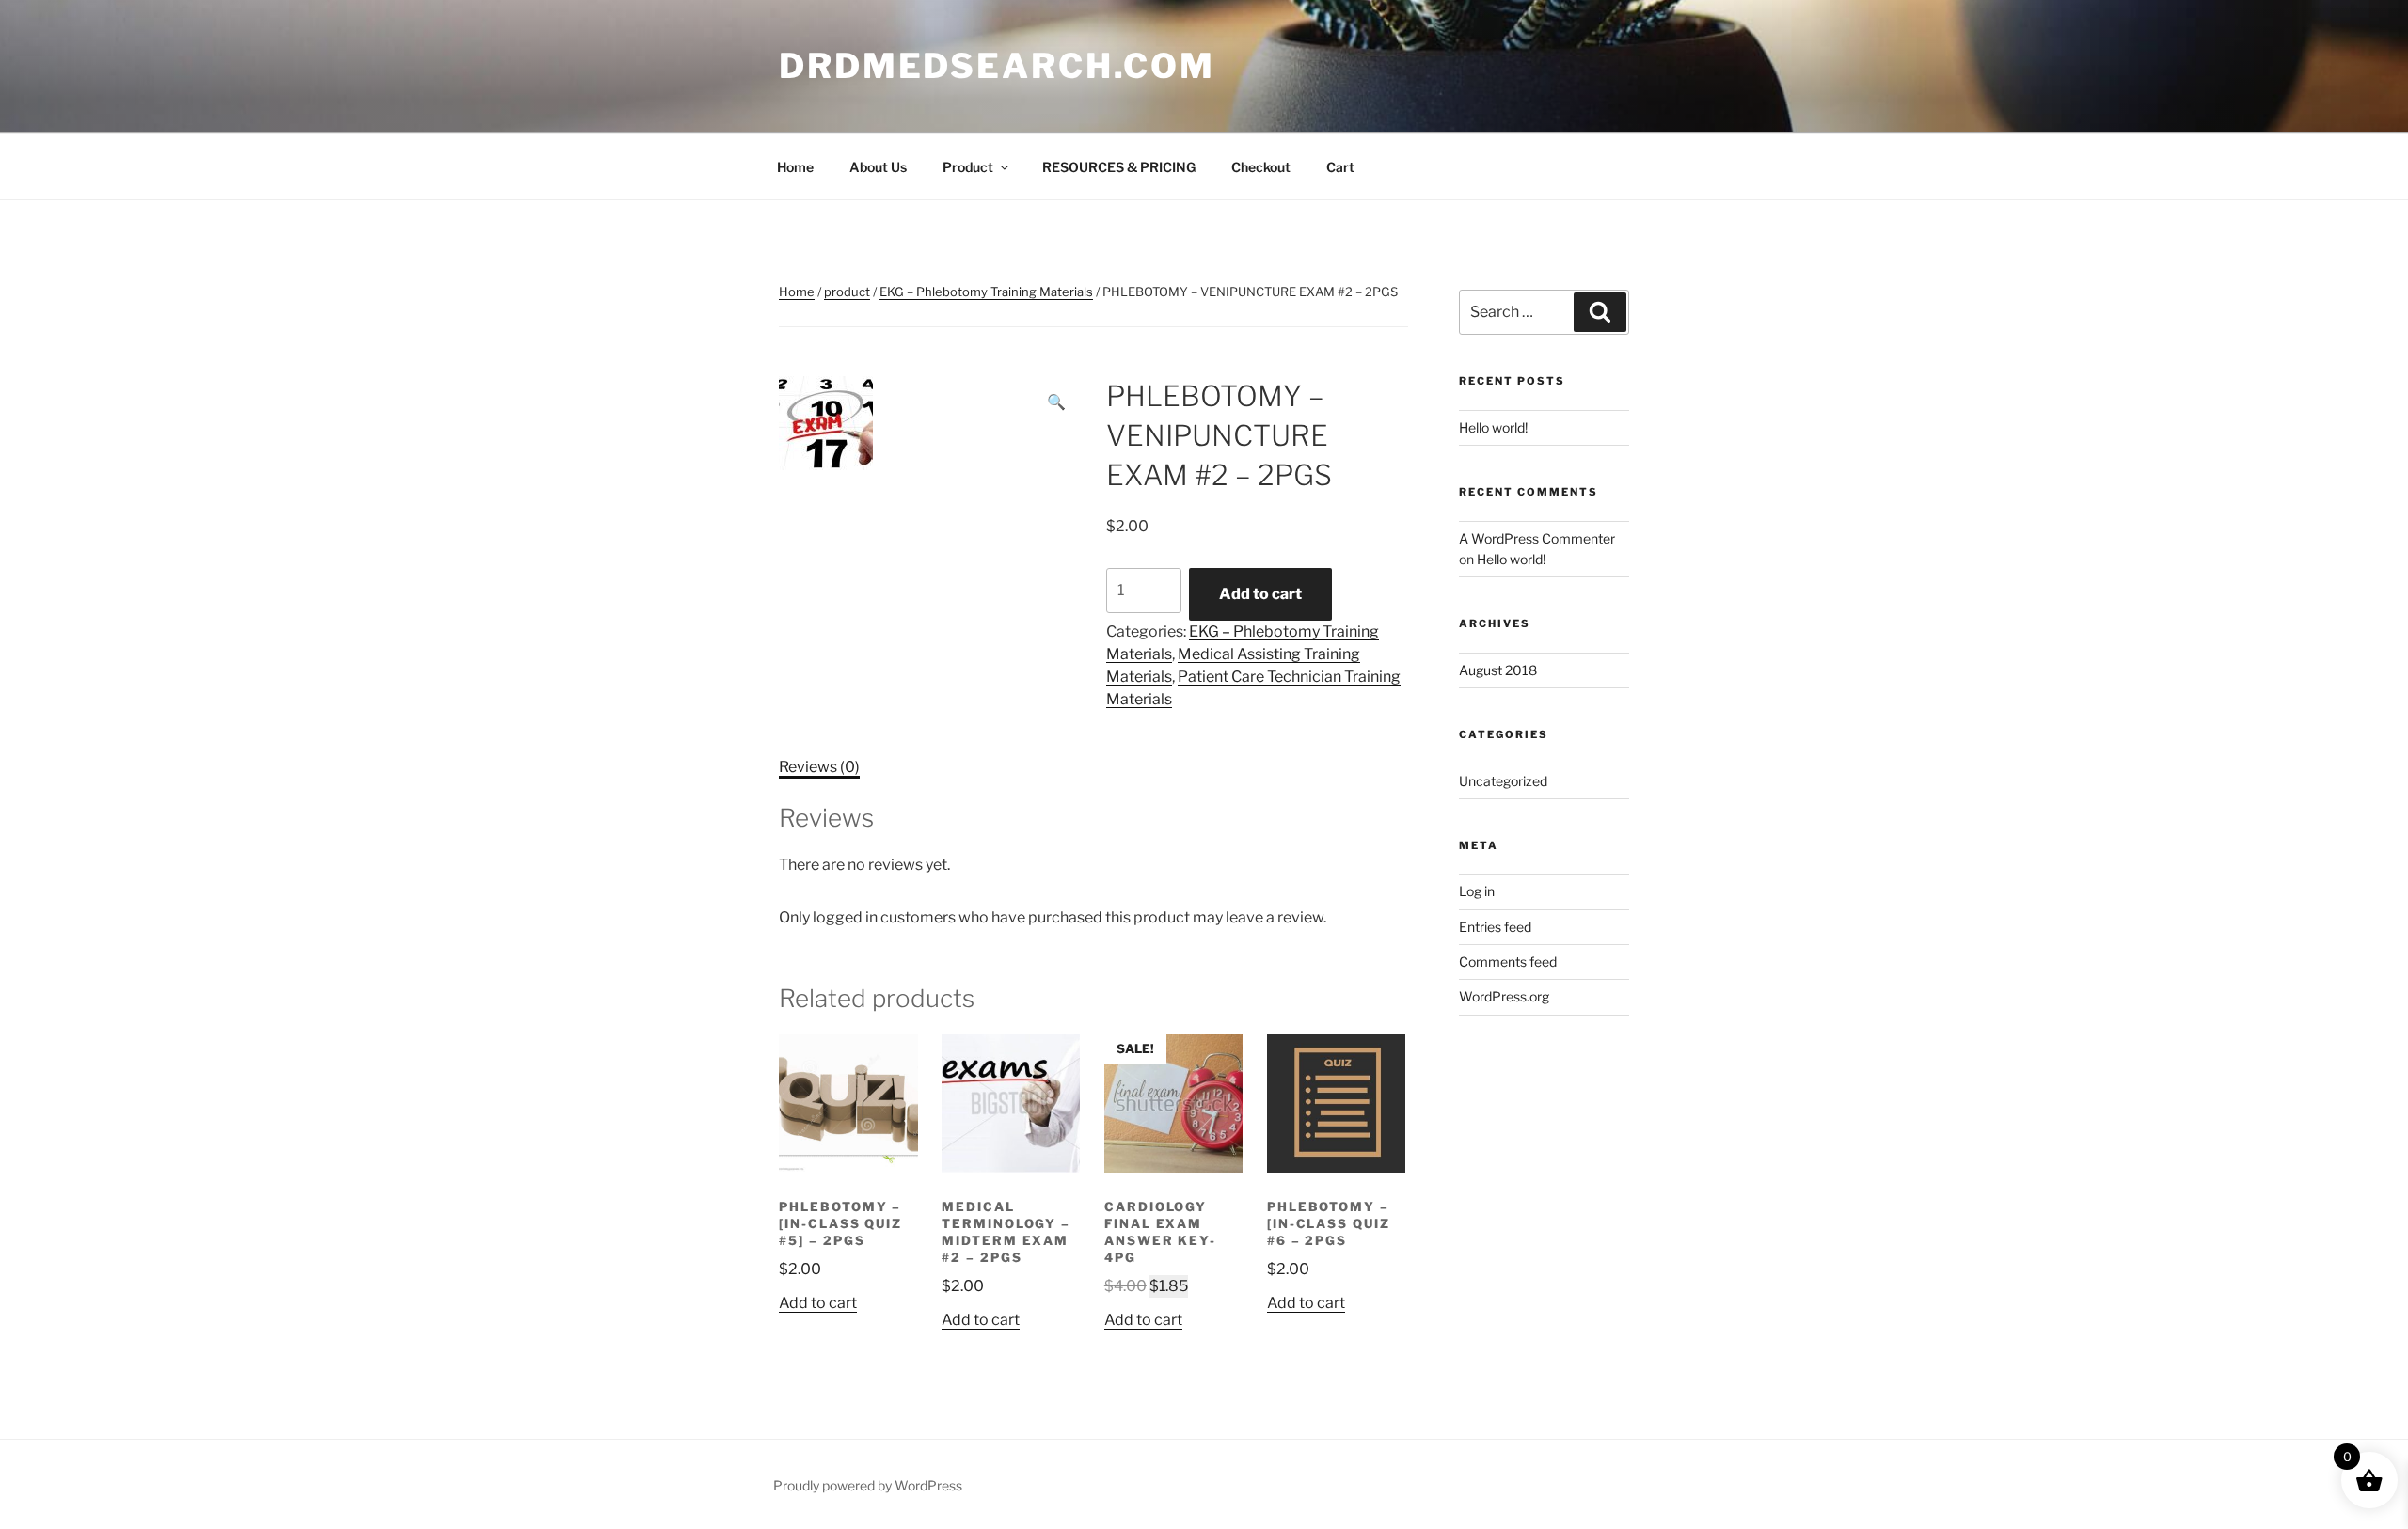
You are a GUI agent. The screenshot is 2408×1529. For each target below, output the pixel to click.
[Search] (1600, 312)
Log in (1477, 891)
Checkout (1261, 167)
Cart (1340, 167)
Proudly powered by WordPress (868, 1485)
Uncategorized (1503, 781)
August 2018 (1498, 670)
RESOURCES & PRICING (1119, 167)
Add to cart (1260, 594)
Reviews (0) (819, 767)
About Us (878, 167)
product (847, 292)
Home (795, 167)
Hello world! (1493, 427)
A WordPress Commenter (1537, 538)
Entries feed (1495, 927)
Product (968, 167)
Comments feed (1508, 962)
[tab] (819, 767)
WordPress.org (1504, 996)
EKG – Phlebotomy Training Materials (986, 292)
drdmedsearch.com (997, 66)
